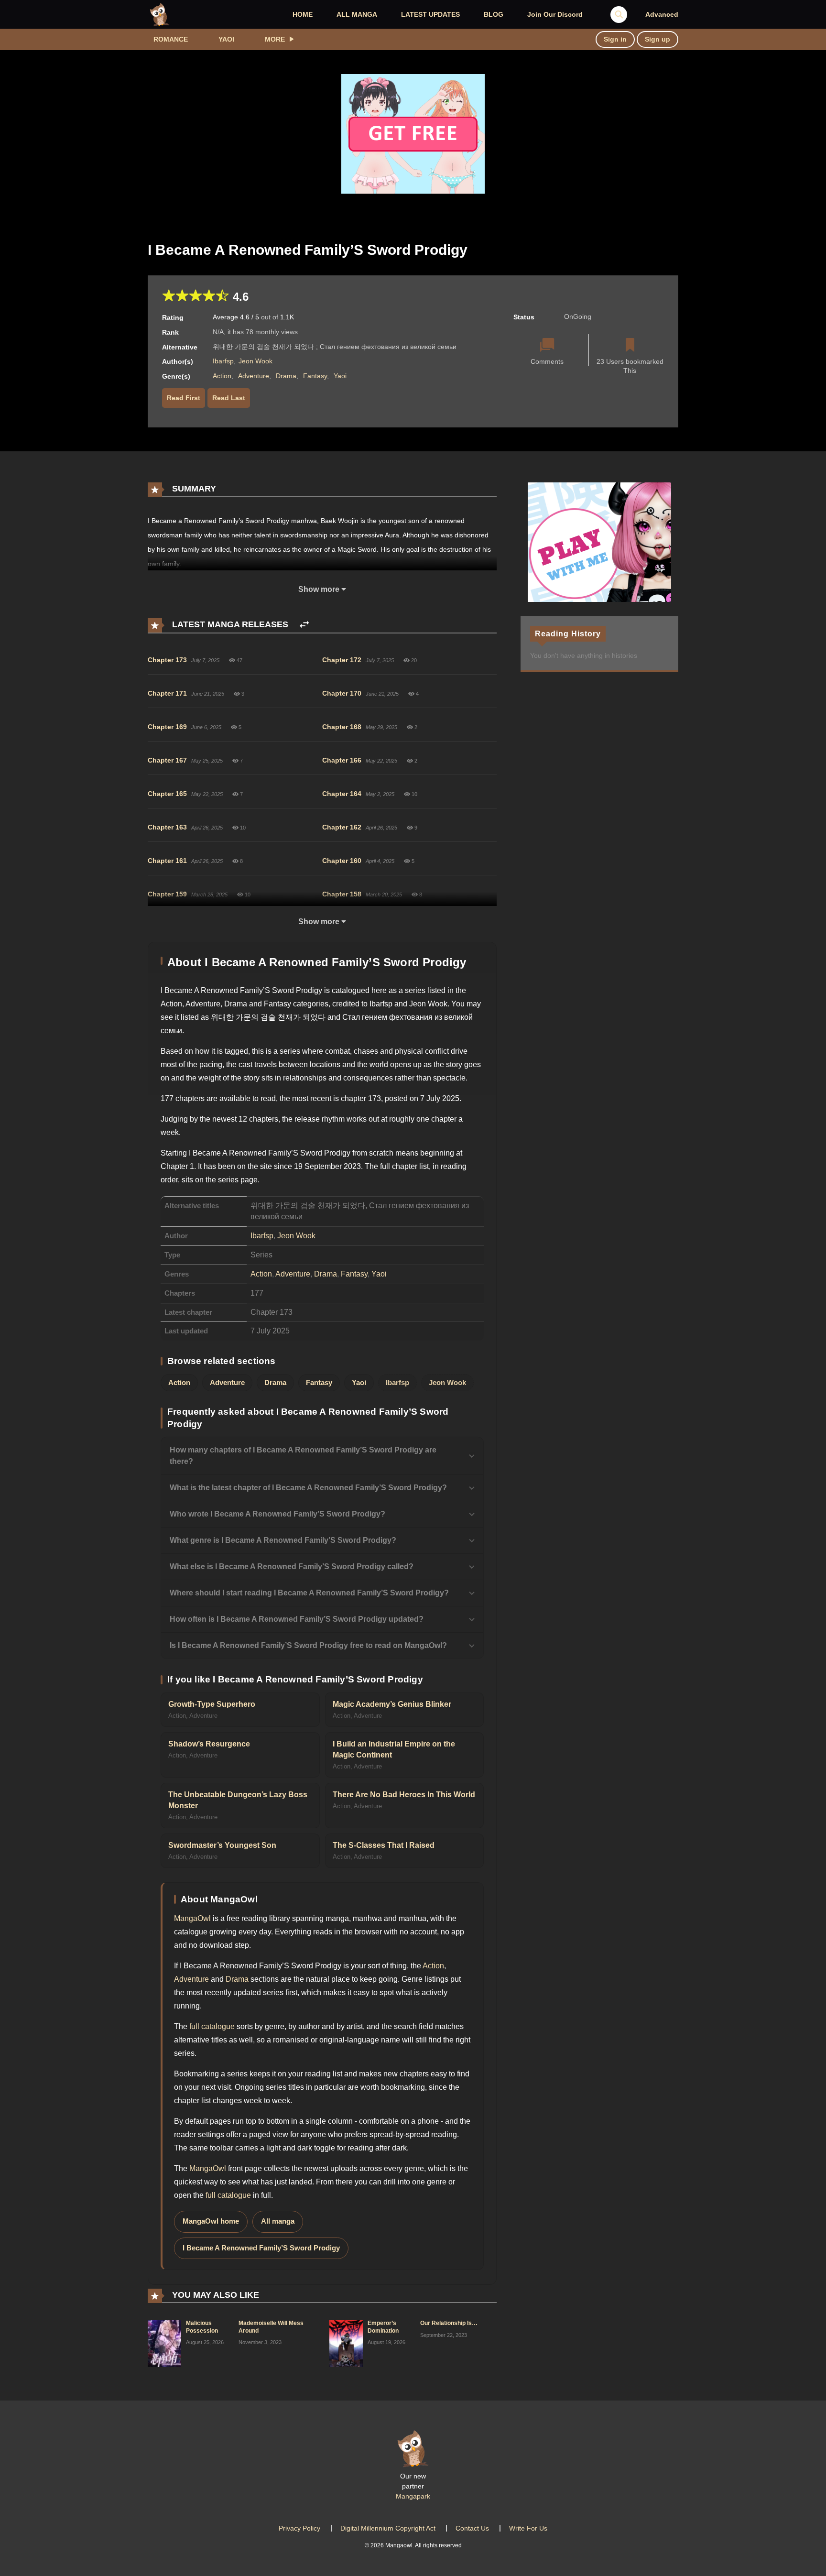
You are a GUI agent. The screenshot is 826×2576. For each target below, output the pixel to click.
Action (222, 376)
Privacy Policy (299, 2528)
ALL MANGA (357, 14)
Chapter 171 (167, 693)
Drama (286, 376)
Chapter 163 (167, 827)
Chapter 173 (167, 660)
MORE (275, 39)
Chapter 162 (342, 827)
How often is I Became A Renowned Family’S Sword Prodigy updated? (297, 1619)
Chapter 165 (167, 794)
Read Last (229, 398)
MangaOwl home (211, 2221)
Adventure (254, 376)
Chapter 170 (342, 693)
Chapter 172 (342, 660)
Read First (184, 398)
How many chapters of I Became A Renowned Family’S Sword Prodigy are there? (303, 1456)
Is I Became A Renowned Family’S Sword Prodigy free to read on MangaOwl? (308, 1645)
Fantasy (315, 376)
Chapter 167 (167, 760)
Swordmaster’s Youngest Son (222, 1845)
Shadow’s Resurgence (209, 1744)
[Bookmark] (630, 346)
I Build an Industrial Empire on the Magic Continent (394, 1749)
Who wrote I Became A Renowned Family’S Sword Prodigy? (277, 1514)
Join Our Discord (555, 14)
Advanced (662, 14)
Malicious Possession (202, 2327)
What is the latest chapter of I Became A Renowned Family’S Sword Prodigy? (308, 1488)
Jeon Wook (255, 361)
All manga (278, 2221)
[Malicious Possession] (164, 2343)
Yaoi (226, 39)
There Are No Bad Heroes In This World (404, 1795)
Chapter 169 (167, 727)
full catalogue (212, 2026)
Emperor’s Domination (383, 2327)
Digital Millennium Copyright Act (388, 2528)
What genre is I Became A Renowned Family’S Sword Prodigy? (283, 1540)
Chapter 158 (342, 894)
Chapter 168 (342, 727)
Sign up (658, 39)
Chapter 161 (167, 861)
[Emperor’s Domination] (346, 2343)
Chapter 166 (342, 760)
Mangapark (413, 2496)
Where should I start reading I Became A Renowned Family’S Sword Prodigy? (309, 1593)
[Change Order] (304, 625)
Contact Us (472, 2528)
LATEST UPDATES (430, 14)
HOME (303, 14)
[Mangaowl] (160, 14)
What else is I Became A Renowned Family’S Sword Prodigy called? (292, 1566)
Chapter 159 (167, 894)
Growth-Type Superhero (212, 1704)
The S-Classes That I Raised (384, 1845)
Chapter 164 (342, 794)
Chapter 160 (342, 861)
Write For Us (528, 2528)
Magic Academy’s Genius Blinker (392, 1704)
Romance (171, 39)
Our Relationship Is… (449, 2323)
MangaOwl (192, 1918)
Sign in (615, 39)
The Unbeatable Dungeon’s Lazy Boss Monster (238, 1800)
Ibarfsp (223, 361)
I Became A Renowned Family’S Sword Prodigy (261, 2248)
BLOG (494, 14)
